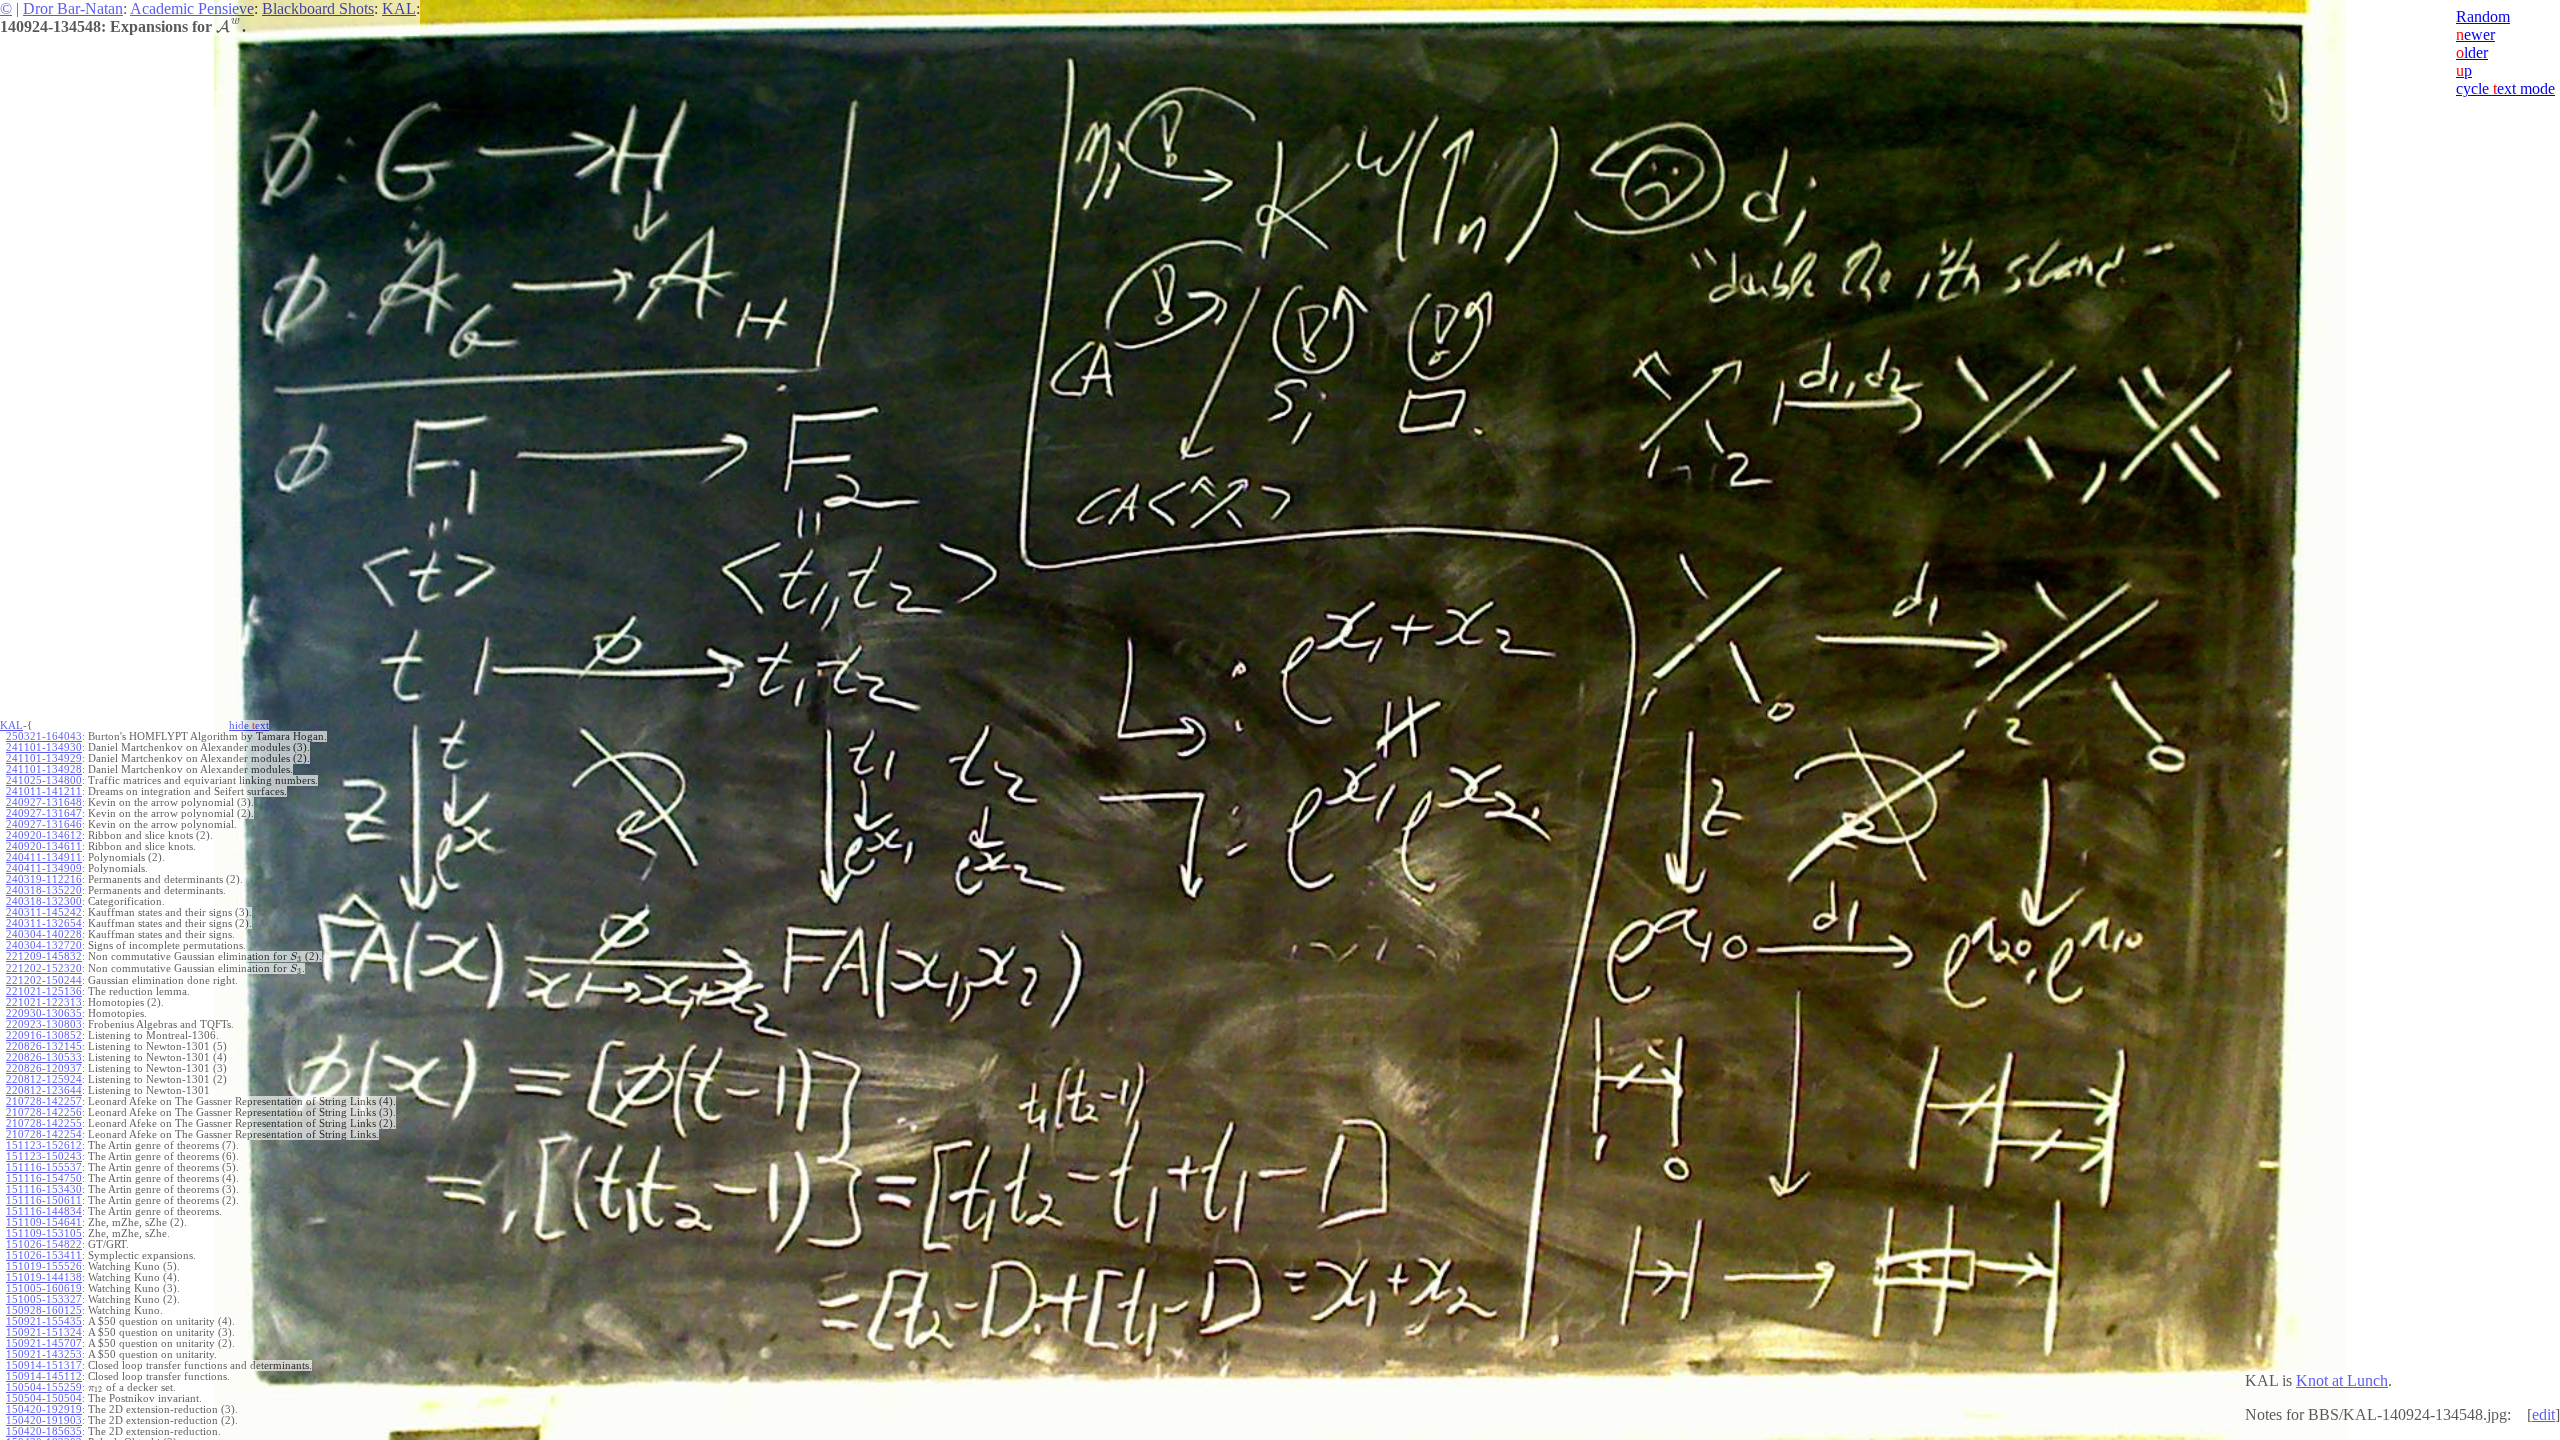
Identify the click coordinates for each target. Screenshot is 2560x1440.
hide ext (249, 725)
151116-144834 (44, 1211)
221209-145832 (44, 956)
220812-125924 (44, 1079)
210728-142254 (44, 1134)
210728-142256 (44, 1112)
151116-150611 (44, 1200)
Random (2483, 16)
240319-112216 (44, 879)
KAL (399, 8)
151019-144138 (44, 1277)
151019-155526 (44, 1266)
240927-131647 (44, 813)
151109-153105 (44, 1233)
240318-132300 (44, 901)
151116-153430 (44, 1189)
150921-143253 (44, 1354)
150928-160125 (44, 1310)
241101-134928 (44, 769)
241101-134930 (44, 747)
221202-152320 (44, 968)
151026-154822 (44, 1244)
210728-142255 (44, 1123)
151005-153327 (44, 1299)
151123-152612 (44, 1145)
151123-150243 (44, 1156)
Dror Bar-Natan (73, 8)
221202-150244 (44, 980)
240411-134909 (44, 868)
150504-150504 (44, 1398)
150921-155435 (44, 1321)
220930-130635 (44, 1013)
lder (2472, 52)
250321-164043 (44, 736)
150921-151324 (44, 1332)
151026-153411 (44, 1255)
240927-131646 (44, 824)
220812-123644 (44, 1090)
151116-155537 (44, 1167)
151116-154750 (44, 1178)
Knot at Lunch (2342, 1380)
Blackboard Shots (318, 8)
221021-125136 (44, 991)
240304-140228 (44, 934)
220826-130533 (44, 1057)
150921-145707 (44, 1343)
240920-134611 (44, 846)
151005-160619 (44, 1288)
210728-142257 (44, 1101)
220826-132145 (44, 1046)
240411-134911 (44, 857)
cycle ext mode (2505, 88)
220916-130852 (44, 1035)
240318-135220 (44, 890)
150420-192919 (44, 1409)
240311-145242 (44, 912)
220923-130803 (44, 1024)
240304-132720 (44, 945)
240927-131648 (44, 802)
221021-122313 (44, 1002)
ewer (2475, 34)
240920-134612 (44, 835)
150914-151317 (44, 1365)
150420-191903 (44, 1420)
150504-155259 (44, 1387)
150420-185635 (44, 1431)
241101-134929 (44, 758)
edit (2543, 1414)
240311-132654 (44, 923)
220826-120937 (44, 1068)
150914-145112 (44, 1376)
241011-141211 (44, 791)
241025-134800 (44, 780)
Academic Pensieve (192, 8)
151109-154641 (44, 1222)
